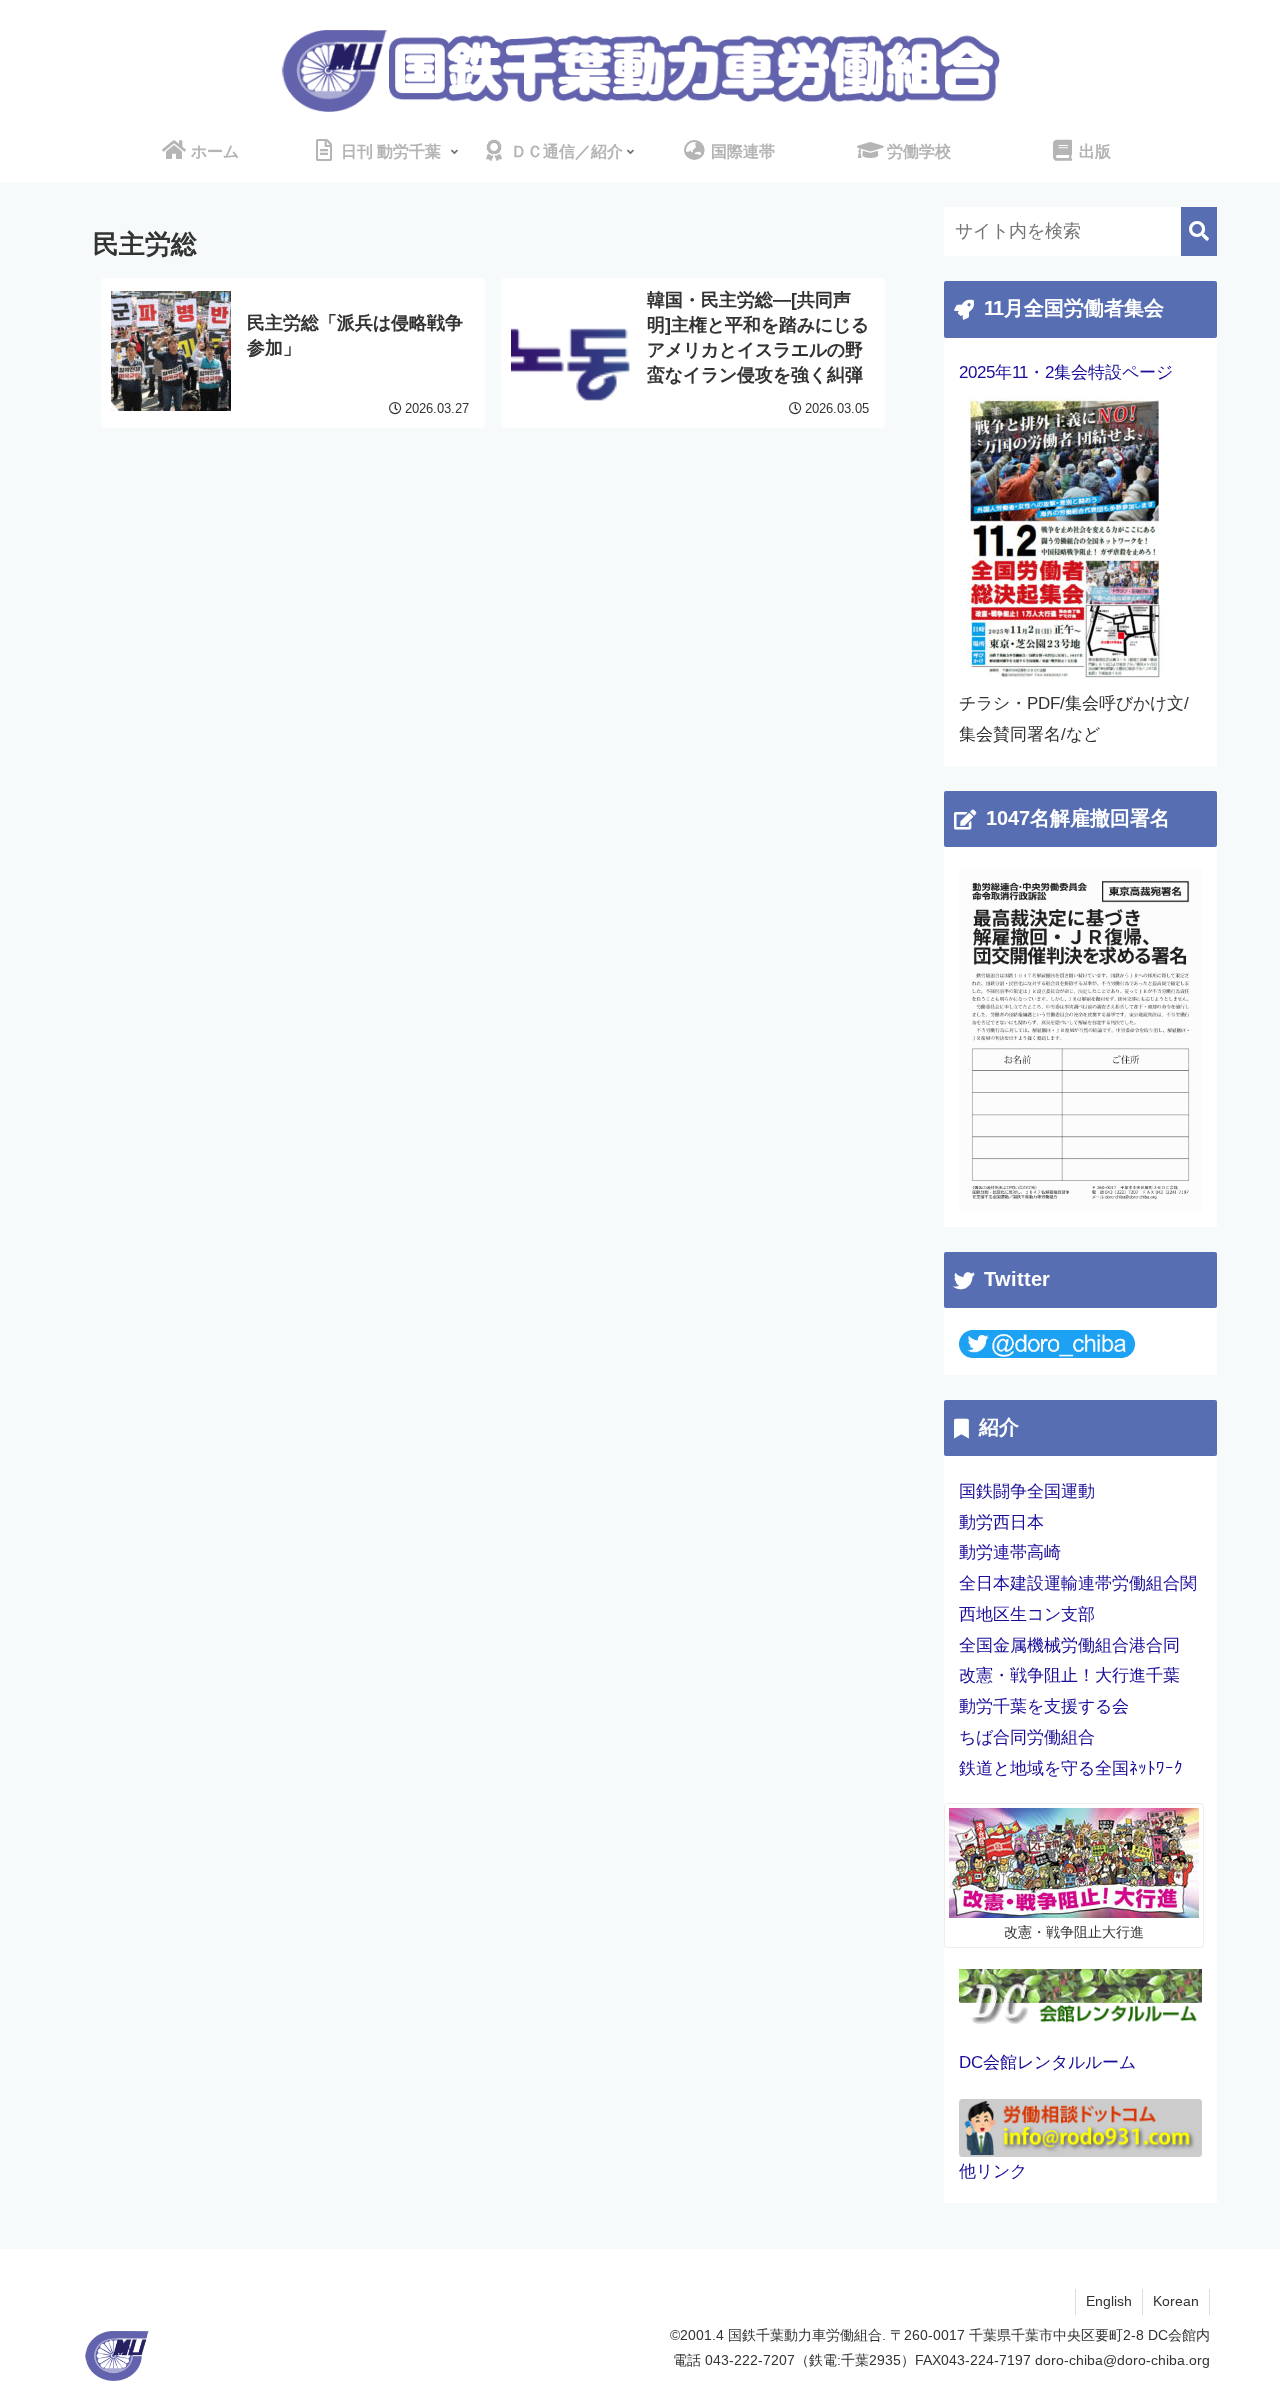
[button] (1199, 231)
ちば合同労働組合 (1027, 1737)
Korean (1176, 2301)
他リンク (993, 2171)
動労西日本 (1001, 1522)
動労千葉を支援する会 (1044, 1706)
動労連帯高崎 (1010, 1552)
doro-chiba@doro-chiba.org (1122, 2360)
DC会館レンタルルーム (1047, 2062)
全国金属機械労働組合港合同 (1069, 1645)
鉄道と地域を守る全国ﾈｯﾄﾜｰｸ (1071, 1768)
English (1109, 2301)
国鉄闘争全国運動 (1027, 1491)
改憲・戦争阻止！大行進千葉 (1069, 1675)
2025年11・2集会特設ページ (1066, 372)
